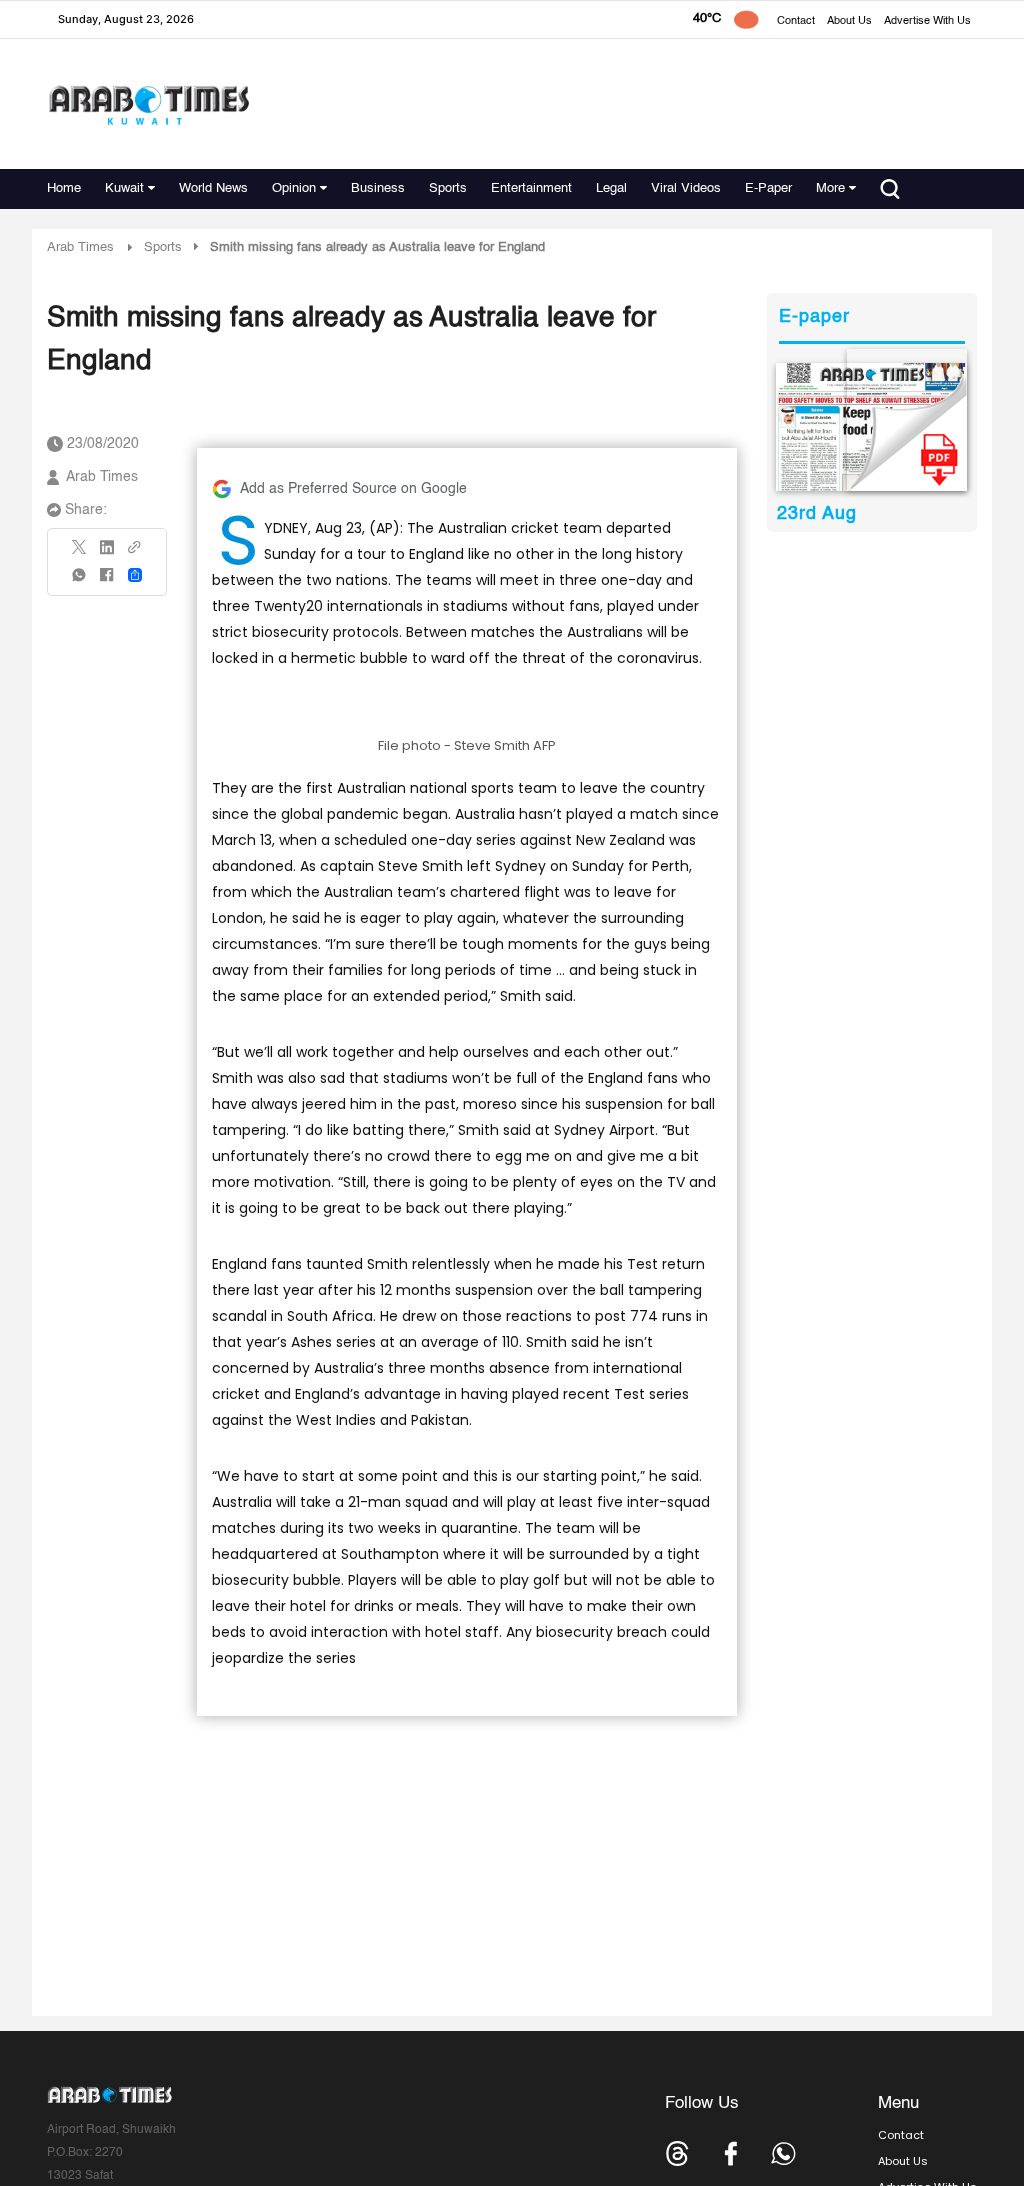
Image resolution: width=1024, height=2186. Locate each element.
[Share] (135, 575)
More (830, 188)
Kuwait (124, 188)
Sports (448, 188)
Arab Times (80, 247)
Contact (796, 21)
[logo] (148, 104)
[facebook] (107, 581)
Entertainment (531, 188)
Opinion (294, 188)
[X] (80, 553)
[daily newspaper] (871, 427)
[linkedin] (107, 554)
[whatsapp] (80, 581)
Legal (611, 188)
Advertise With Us (927, 21)
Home (64, 188)
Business (378, 188)
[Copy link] (135, 553)
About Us (849, 21)
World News (213, 188)
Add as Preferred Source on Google (353, 489)
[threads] (677, 2153)
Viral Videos (686, 188)
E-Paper (768, 188)
